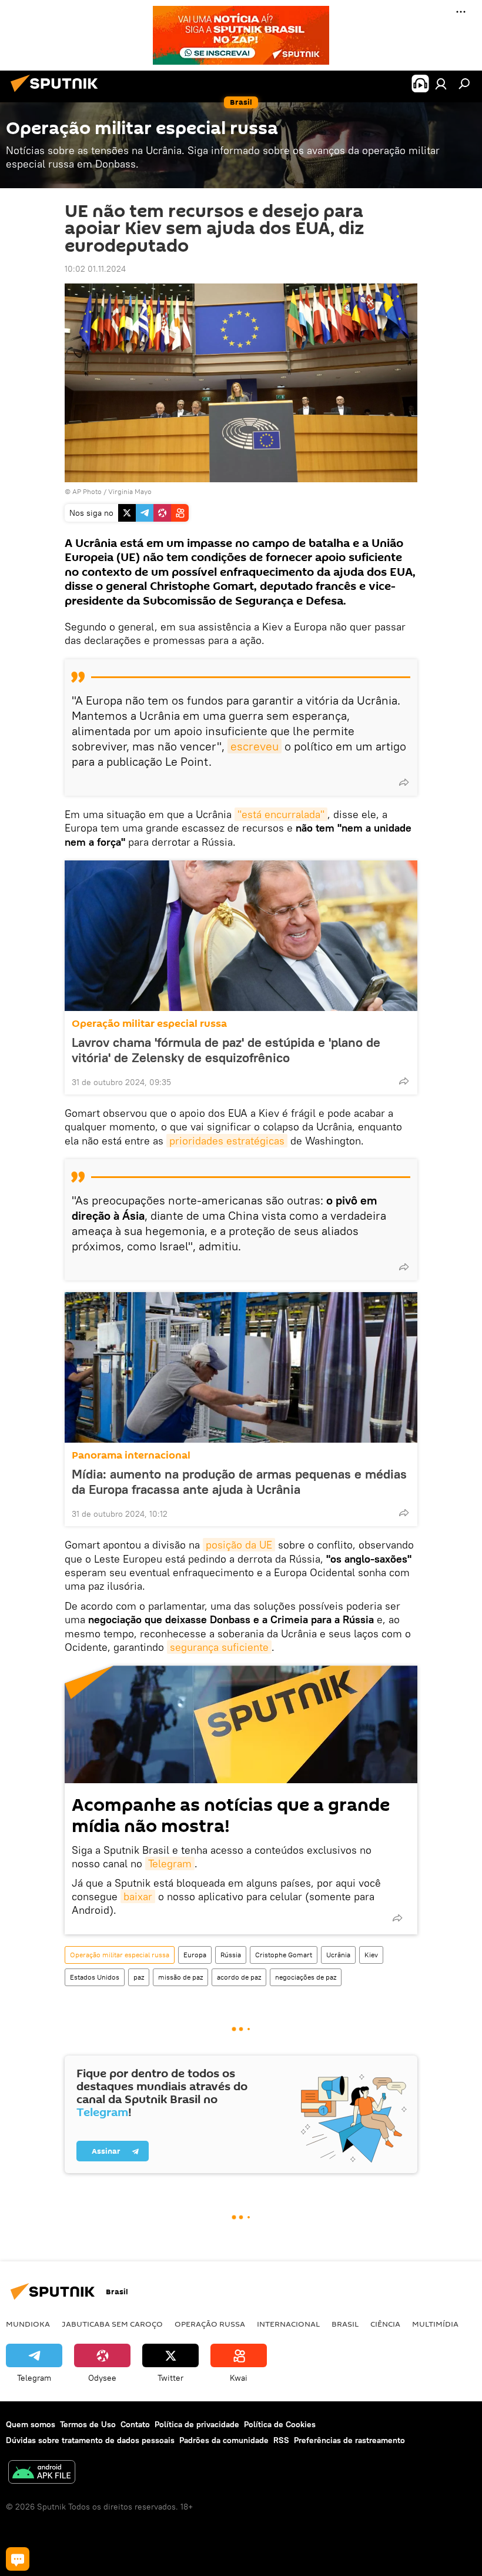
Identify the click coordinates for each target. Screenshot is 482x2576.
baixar (138, 1896)
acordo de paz (239, 1977)
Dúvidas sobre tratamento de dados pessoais (90, 2440)
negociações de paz (306, 1977)
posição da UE (239, 1545)
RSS (281, 2440)
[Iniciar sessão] (441, 84)
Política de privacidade (197, 2424)
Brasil (345, 2324)
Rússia (231, 1955)
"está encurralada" (281, 814)
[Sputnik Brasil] (58, 94)
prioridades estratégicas (227, 1141)
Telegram (170, 1863)
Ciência (385, 2324)
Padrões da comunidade (224, 2440)
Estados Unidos (95, 1977)
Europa (195, 1955)
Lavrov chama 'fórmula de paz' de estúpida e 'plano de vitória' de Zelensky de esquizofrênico (226, 1050)
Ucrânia (338, 1955)
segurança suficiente (219, 1647)
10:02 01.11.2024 (95, 269)
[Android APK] (42, 2473)
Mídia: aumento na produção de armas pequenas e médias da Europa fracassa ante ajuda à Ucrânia (239, 1481)
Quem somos (31, 2424)
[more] (404, 782)
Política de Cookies (280, 2424)
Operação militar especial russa (149, 1024)
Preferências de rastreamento (349, 2440)
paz (139, 1977)
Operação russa (210, 2324)
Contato (135, 2424)
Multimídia (435, 2324)
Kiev (371, 1955)
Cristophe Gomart (284, 1955)
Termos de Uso (88, 2424)
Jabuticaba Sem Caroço (112, 2324)
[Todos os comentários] (18, 2559)
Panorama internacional (131, 1455)
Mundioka (28, 2324)
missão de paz (180, 1977)
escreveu (255, 746)
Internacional (288, 2324)
